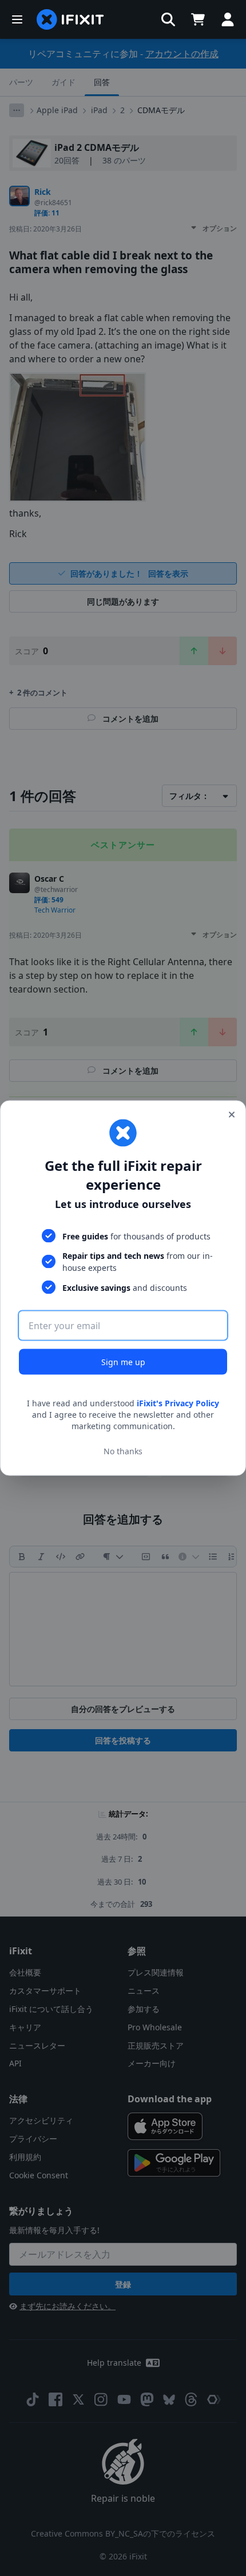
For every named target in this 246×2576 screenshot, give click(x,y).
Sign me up (123, 1362)
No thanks (123, 1451)
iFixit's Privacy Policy (178, 1403)
